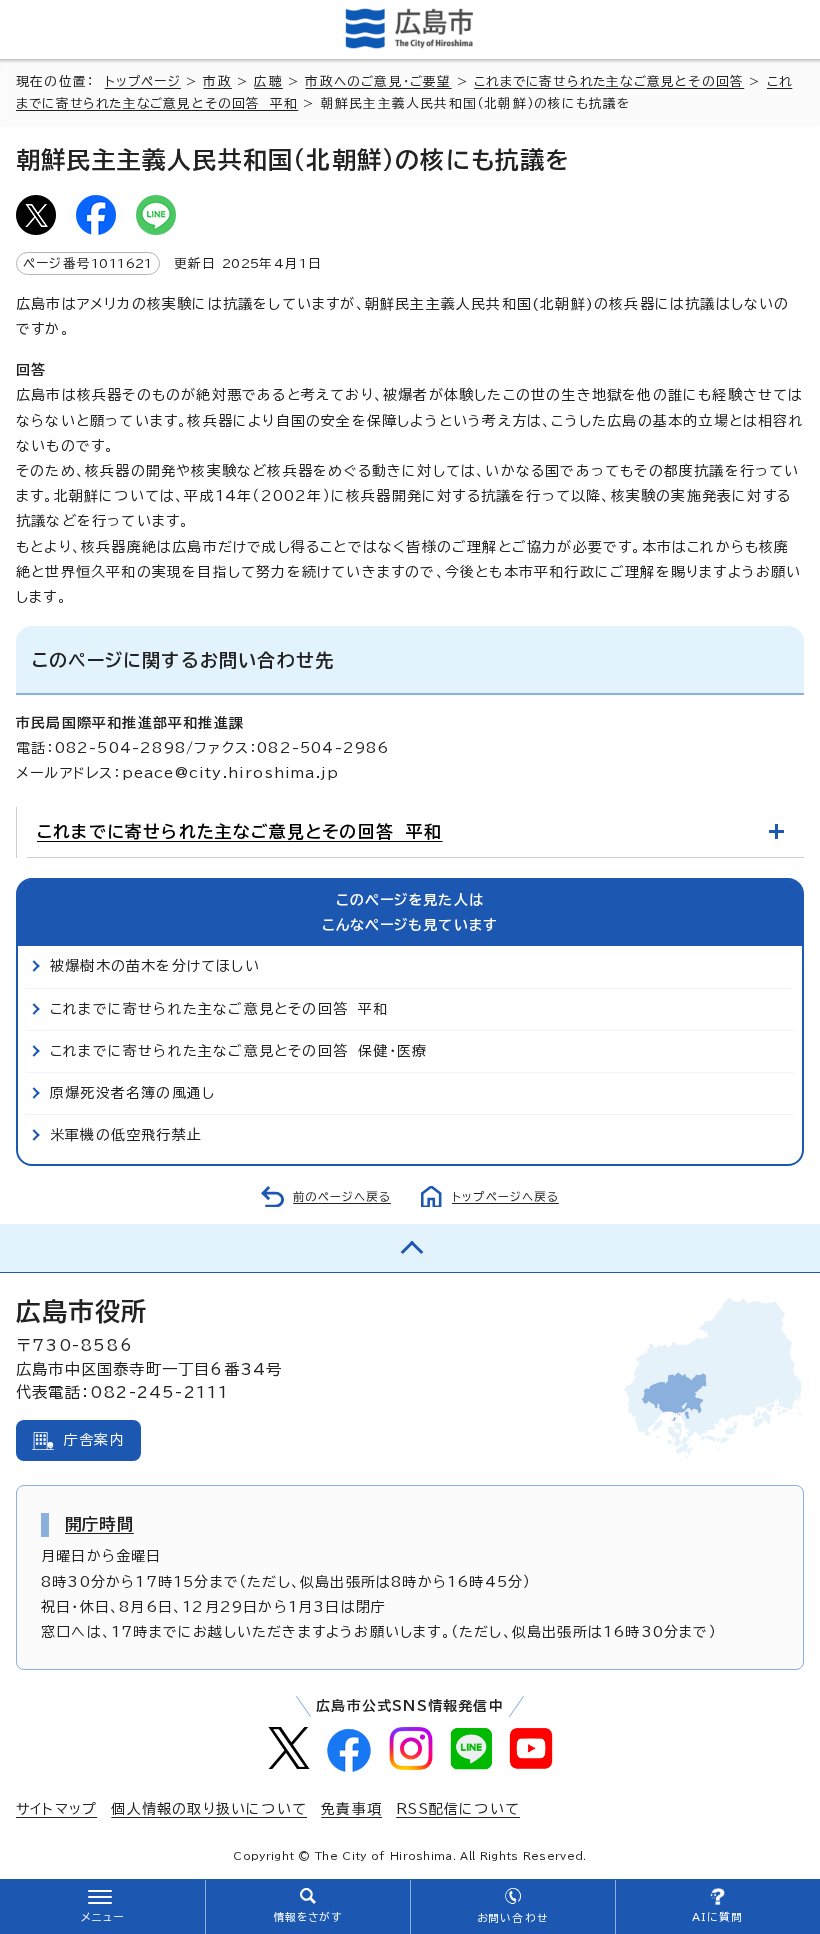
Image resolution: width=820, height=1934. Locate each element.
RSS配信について (458, 1809)
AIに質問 (717, 1917)
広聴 (268, 81)
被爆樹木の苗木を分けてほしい (155, 966)
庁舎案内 (94, 1440)
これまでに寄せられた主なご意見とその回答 (609, 81)
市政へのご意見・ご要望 (378, 81)
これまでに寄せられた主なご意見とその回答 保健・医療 (238, 1051)
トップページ (143, 81)
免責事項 (351, 1809)
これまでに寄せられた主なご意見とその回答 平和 (240, 831)
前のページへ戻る (342, 1196)
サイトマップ (56, 1809)
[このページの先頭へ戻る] (410, 1248)
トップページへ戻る (505, 1196)
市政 (217, 81)
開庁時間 (99, 1524)
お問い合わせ (512, 1918)
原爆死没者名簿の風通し (132, 1093)
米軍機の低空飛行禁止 (126, 1135)
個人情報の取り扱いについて (209, 1809)
